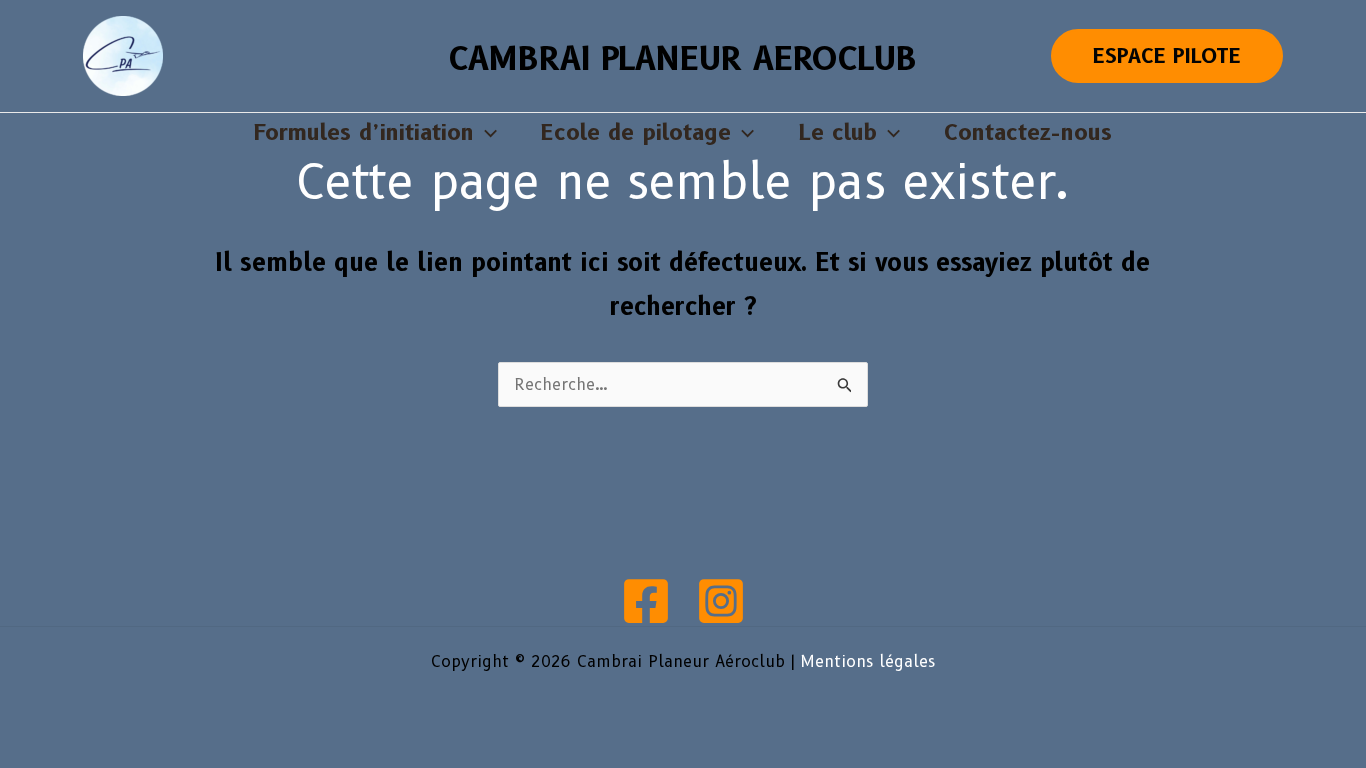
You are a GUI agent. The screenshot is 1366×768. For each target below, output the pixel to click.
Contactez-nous (1028, 132)
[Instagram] (721, 601)
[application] (485, 133)
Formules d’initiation (364, 132)
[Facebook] (646, 601)
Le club (838, 132)
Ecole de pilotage (636, 132)
